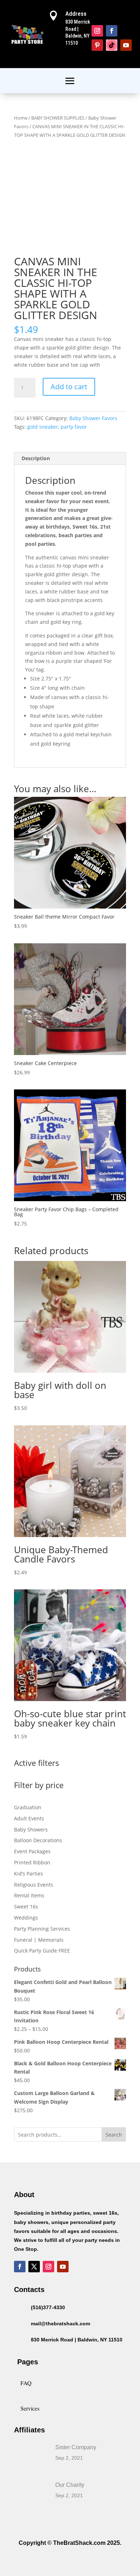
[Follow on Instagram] (97, 31)
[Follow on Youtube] (126, 45)
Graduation (28, 1807)
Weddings (26, 1918)
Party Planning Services (42, 1929)
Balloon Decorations (38, 1840)
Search (114, 2135)
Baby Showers (31, 1829)
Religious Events (34, 1885)
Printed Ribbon (32, 1862)
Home (21, 118)
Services (30, 2408)
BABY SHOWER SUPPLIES (58, 118)
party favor (74, 427)
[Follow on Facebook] (112, 31)
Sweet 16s (26, 1906)
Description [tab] (36, 458)
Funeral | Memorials (39, 1940)
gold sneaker (43, 427)
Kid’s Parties (29, 1874)
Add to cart (69, 387)
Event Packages (32, 1851)
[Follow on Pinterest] (97, 45)
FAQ (26, 2383)
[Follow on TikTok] (112, 45)
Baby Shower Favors (93, 418)
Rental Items (29, 1895)
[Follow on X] (34, 2267)
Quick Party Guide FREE (42, 1951)
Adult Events (29, 1818)
